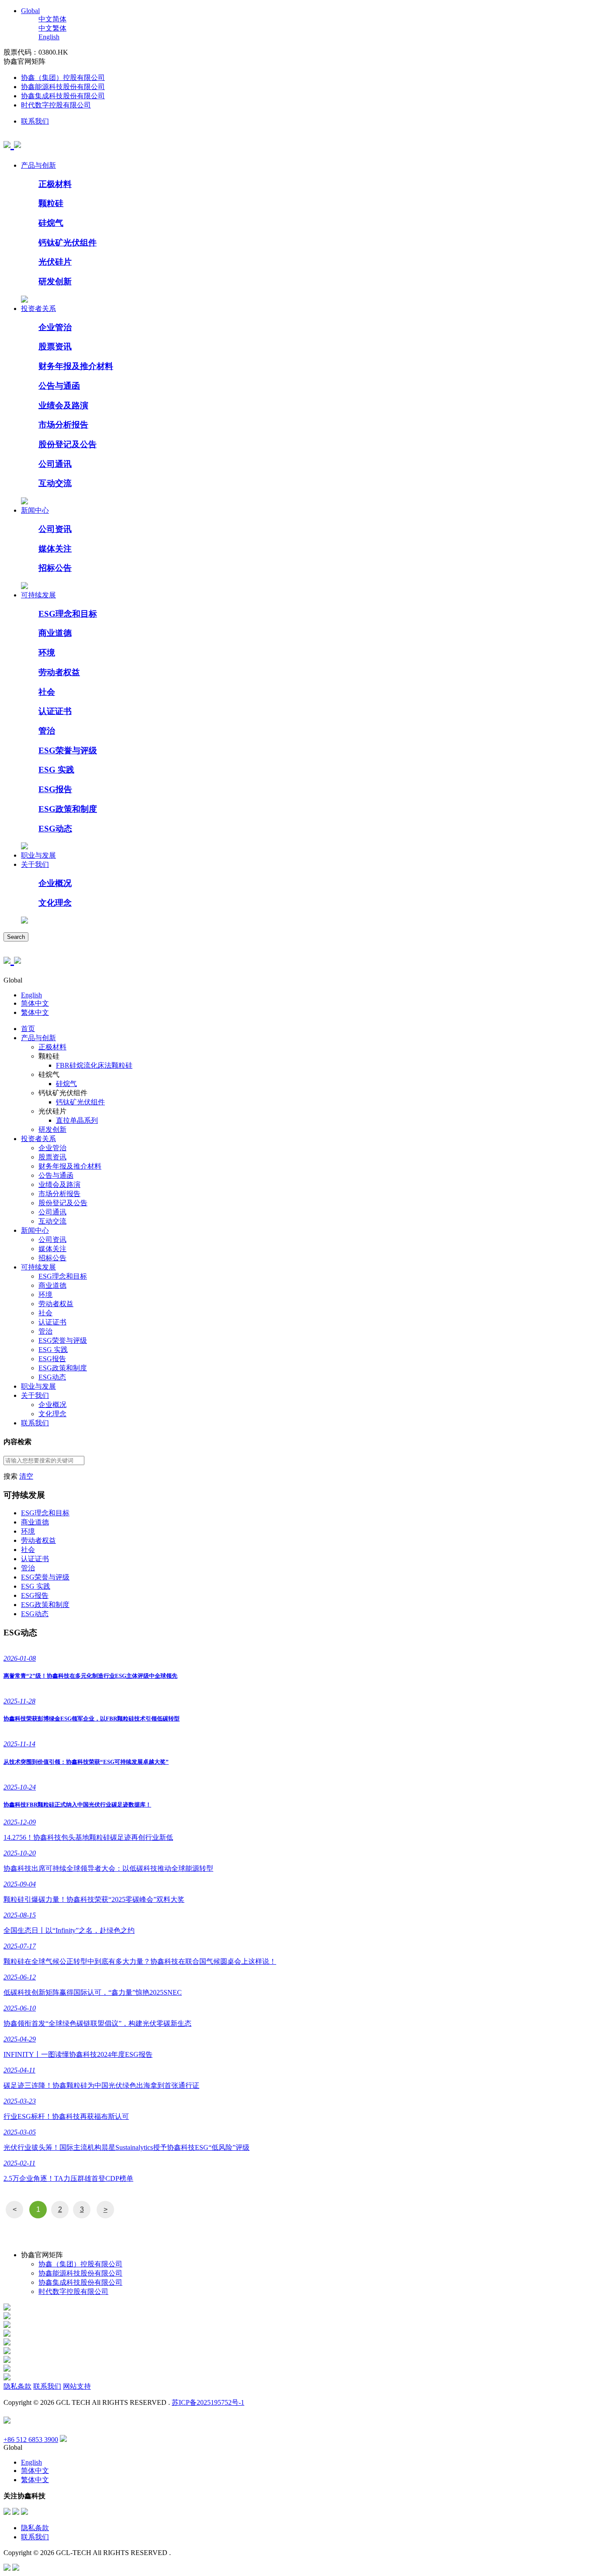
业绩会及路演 (63, 405)
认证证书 (55, 711)
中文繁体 (52, 28)
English (49, 37)
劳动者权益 (59, 672)
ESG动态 (55, 829)
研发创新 (55, 281)
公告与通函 (59, 386)
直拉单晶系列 (77, 1120)
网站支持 (77, 2386)
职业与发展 (38, 855)
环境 (47, 653)
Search (16, 937)
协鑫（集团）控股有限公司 (63, 78)
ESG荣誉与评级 (68, 750)
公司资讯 (55, 529)
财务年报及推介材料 (76, 366)
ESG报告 (55, 789)
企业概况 (55, 883)
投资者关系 (38, 309)
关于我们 (35, 864)
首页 (28, 1029)
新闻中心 (35, 510)
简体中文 (35, 1003)
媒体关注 (55, 549)
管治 (47, 731)
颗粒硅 (51, 203)
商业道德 (55, 633)
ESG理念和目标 (68, 614)
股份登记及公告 (68, 444)
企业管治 (55, 327)
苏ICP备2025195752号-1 (208, 2402)
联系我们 (35, 121)
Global (30, 11)
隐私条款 (17, 2386)
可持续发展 (38, 595)
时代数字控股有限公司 (56, 105)
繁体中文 (35, 1012)
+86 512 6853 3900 (31, 2440)
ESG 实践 (56, 770)
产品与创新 (38, 165)
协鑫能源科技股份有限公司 (63, 87)
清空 (26, 1476)
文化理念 (55, 903)
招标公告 (55, 568)
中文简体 (52, 19)
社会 (47, 692)
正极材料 (55, 184)
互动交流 (55, 483)
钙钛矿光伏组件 (68, 243)
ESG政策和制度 (68, 809)
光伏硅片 (55, 262)
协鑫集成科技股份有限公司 (63, 96)
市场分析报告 (63, 425)
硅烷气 (51, 223)
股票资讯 (55, 347)
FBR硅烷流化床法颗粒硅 (94, 1065)
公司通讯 (55, 464)
